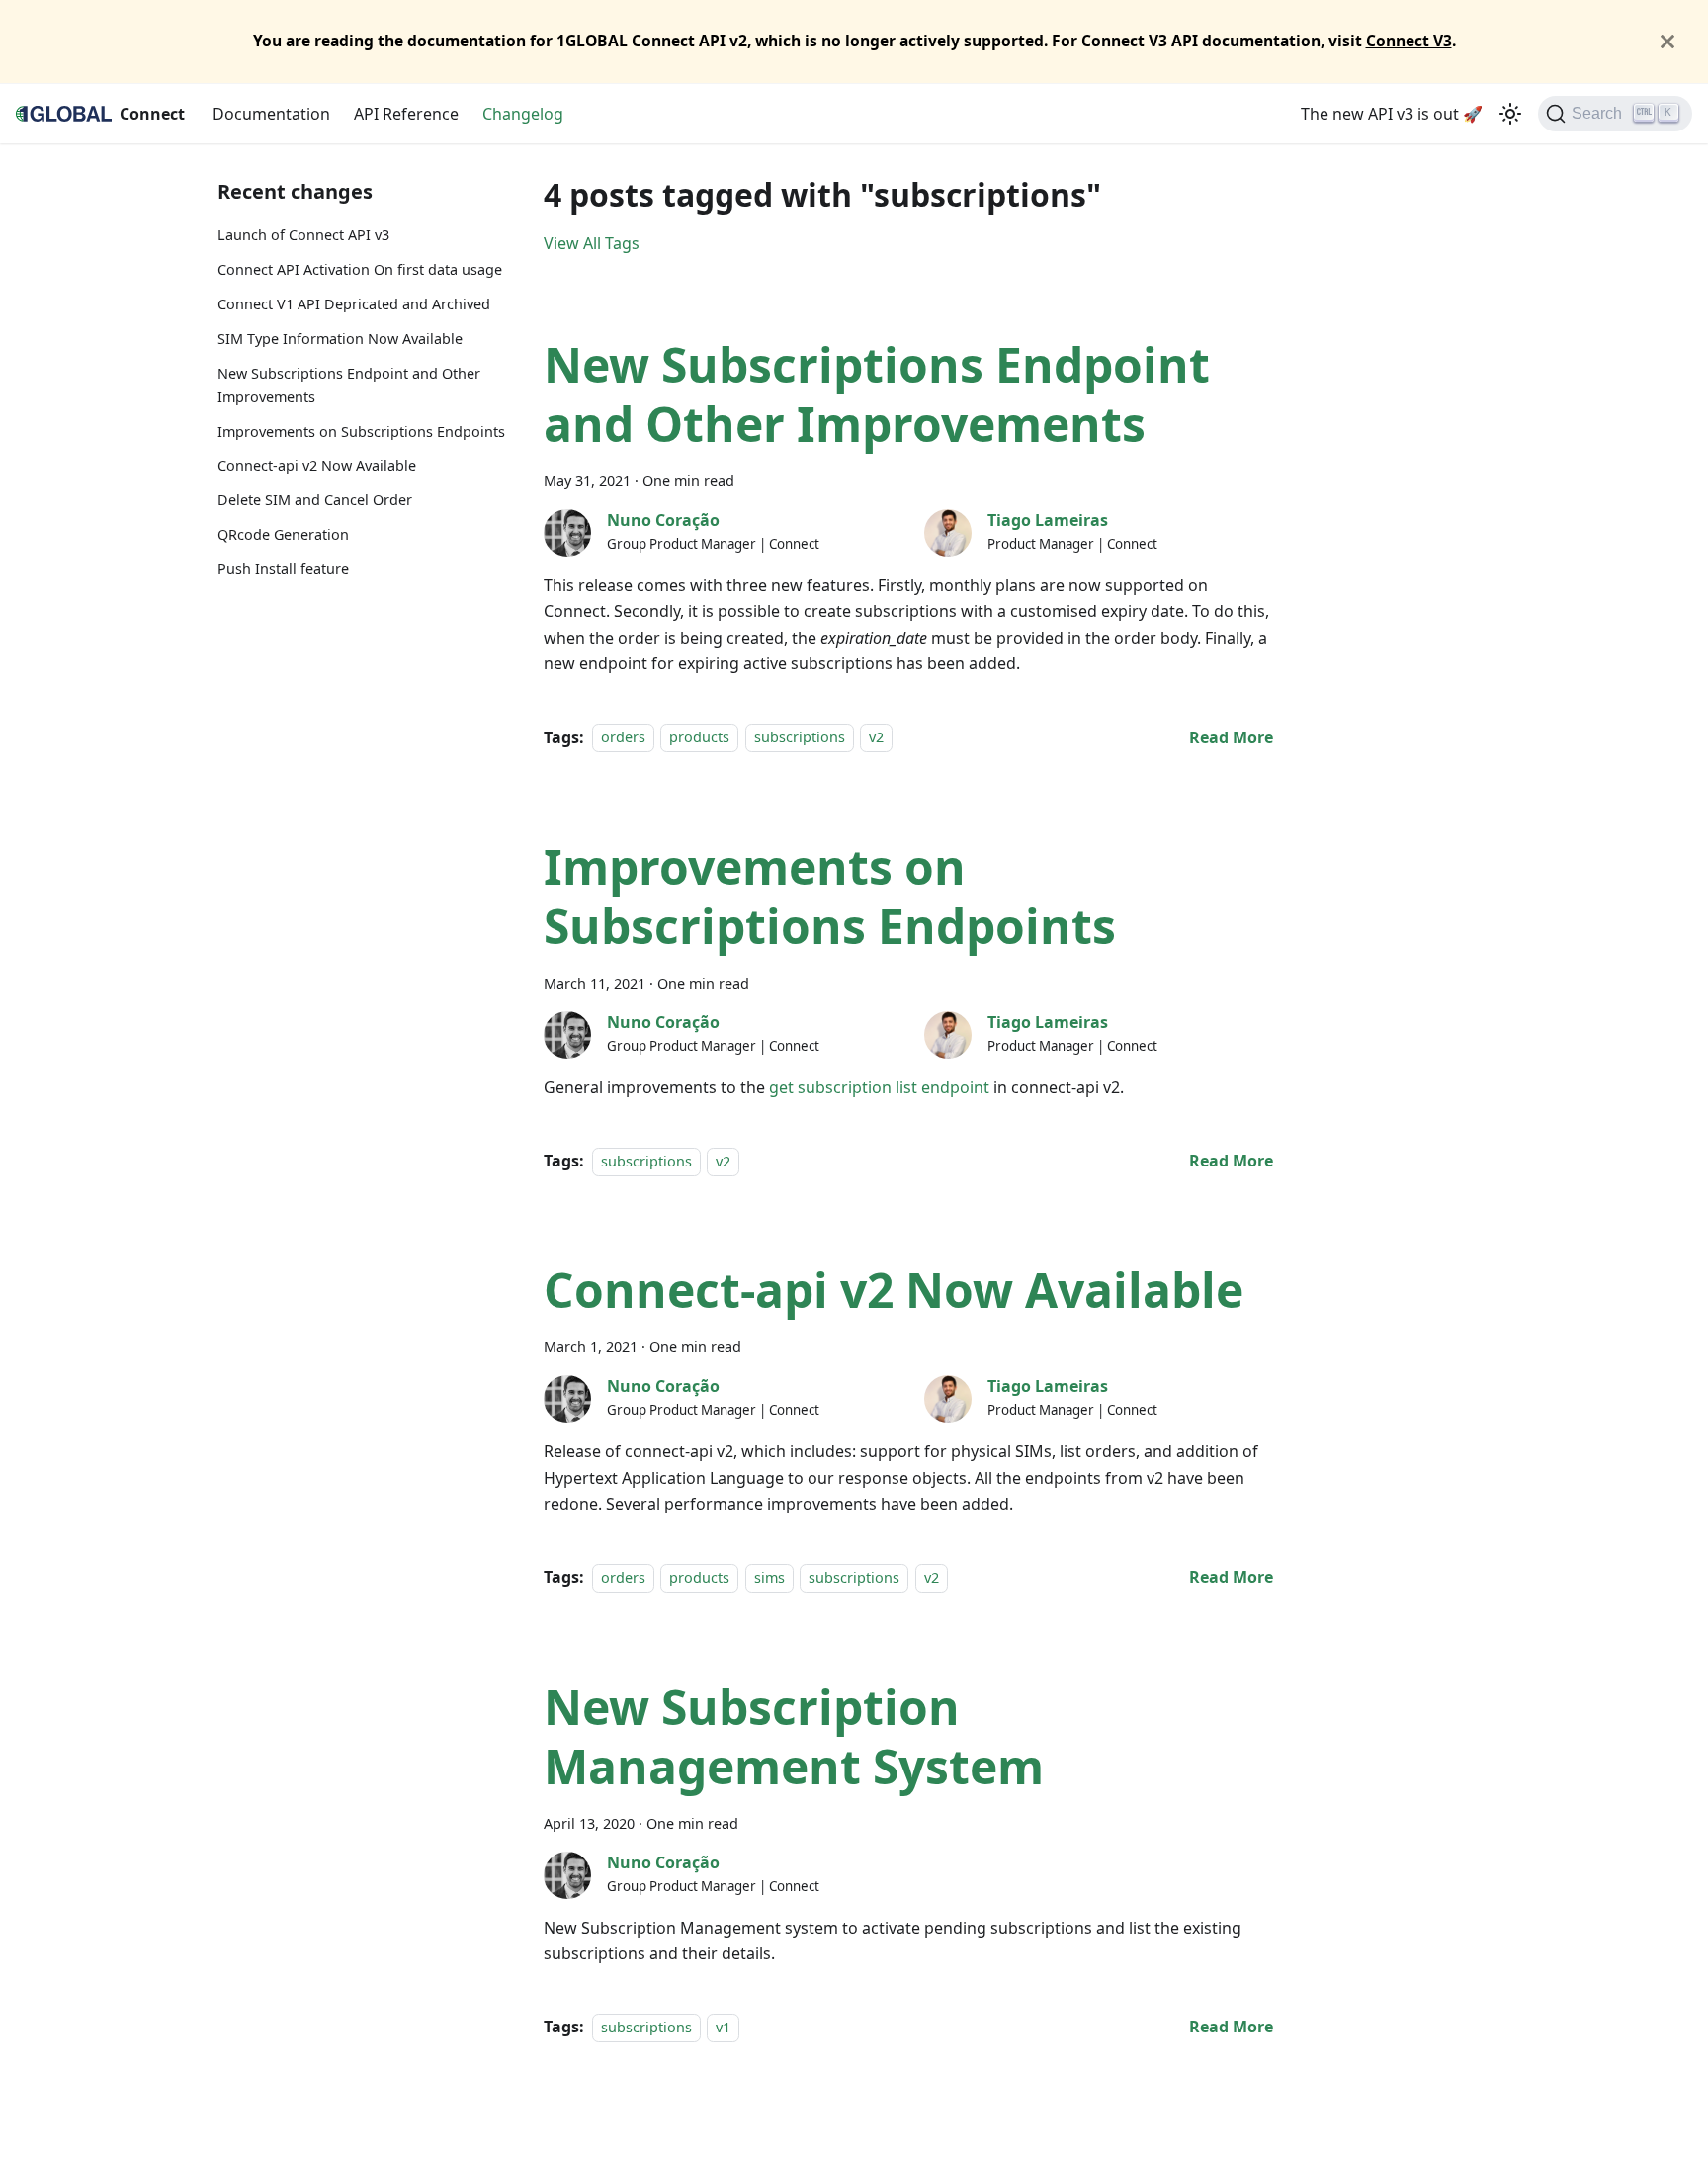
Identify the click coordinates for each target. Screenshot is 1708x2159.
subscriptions (800, 738)
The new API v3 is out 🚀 (1392, 114)
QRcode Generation (283, 534)
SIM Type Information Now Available (340, 339)
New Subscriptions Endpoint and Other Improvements (349, 385)
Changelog (523, 114)
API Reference (406, 114)
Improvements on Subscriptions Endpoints (361, 431)
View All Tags (592, 243)
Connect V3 (1409, 41)
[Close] (1667, 42)
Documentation (271, 114)
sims (769, 1577)
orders (623, 738)
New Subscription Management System (794, 1736)
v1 (723, 2027)
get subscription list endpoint (879, 1087)
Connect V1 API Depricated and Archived (354, 304)
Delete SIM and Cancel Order (315, 500)
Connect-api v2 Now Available (317, 465)
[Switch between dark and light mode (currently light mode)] (1510, 114)
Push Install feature (283, 569)
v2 (876, 738)
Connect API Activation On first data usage (360, 269)
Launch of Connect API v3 (303, 235)
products (699, 738)
